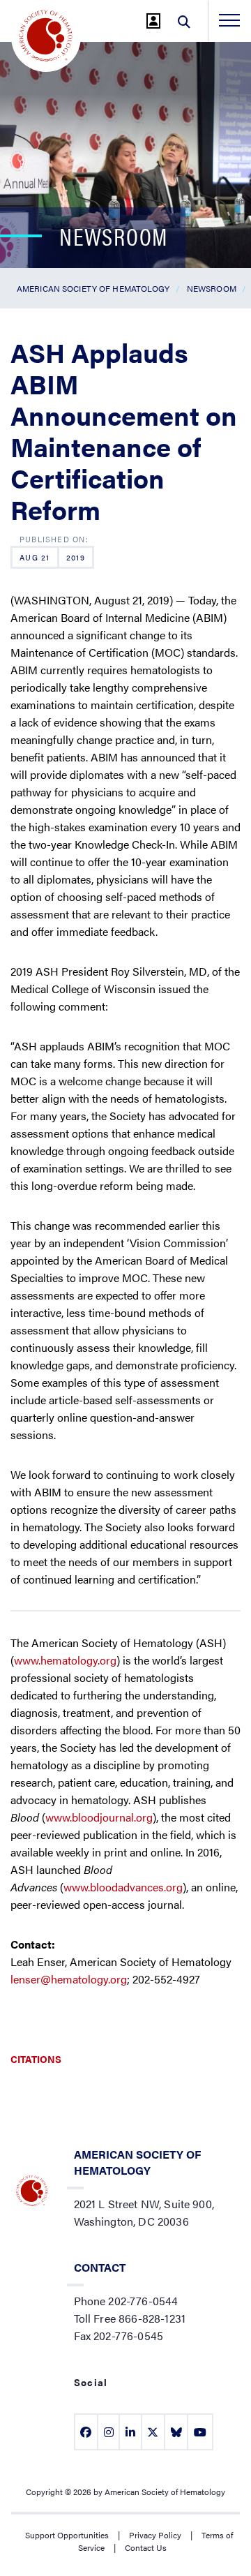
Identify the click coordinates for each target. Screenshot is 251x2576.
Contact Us (146, 2547)
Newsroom (212, 288)
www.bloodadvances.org (123, 1887)
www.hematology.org (65, 1660)
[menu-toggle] (229, 20)
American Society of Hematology (93, 288)
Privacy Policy (155, 2535)
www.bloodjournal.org (99, 1817)
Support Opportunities (67, 2535)
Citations (36, 2059)
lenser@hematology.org (69, 1979)
